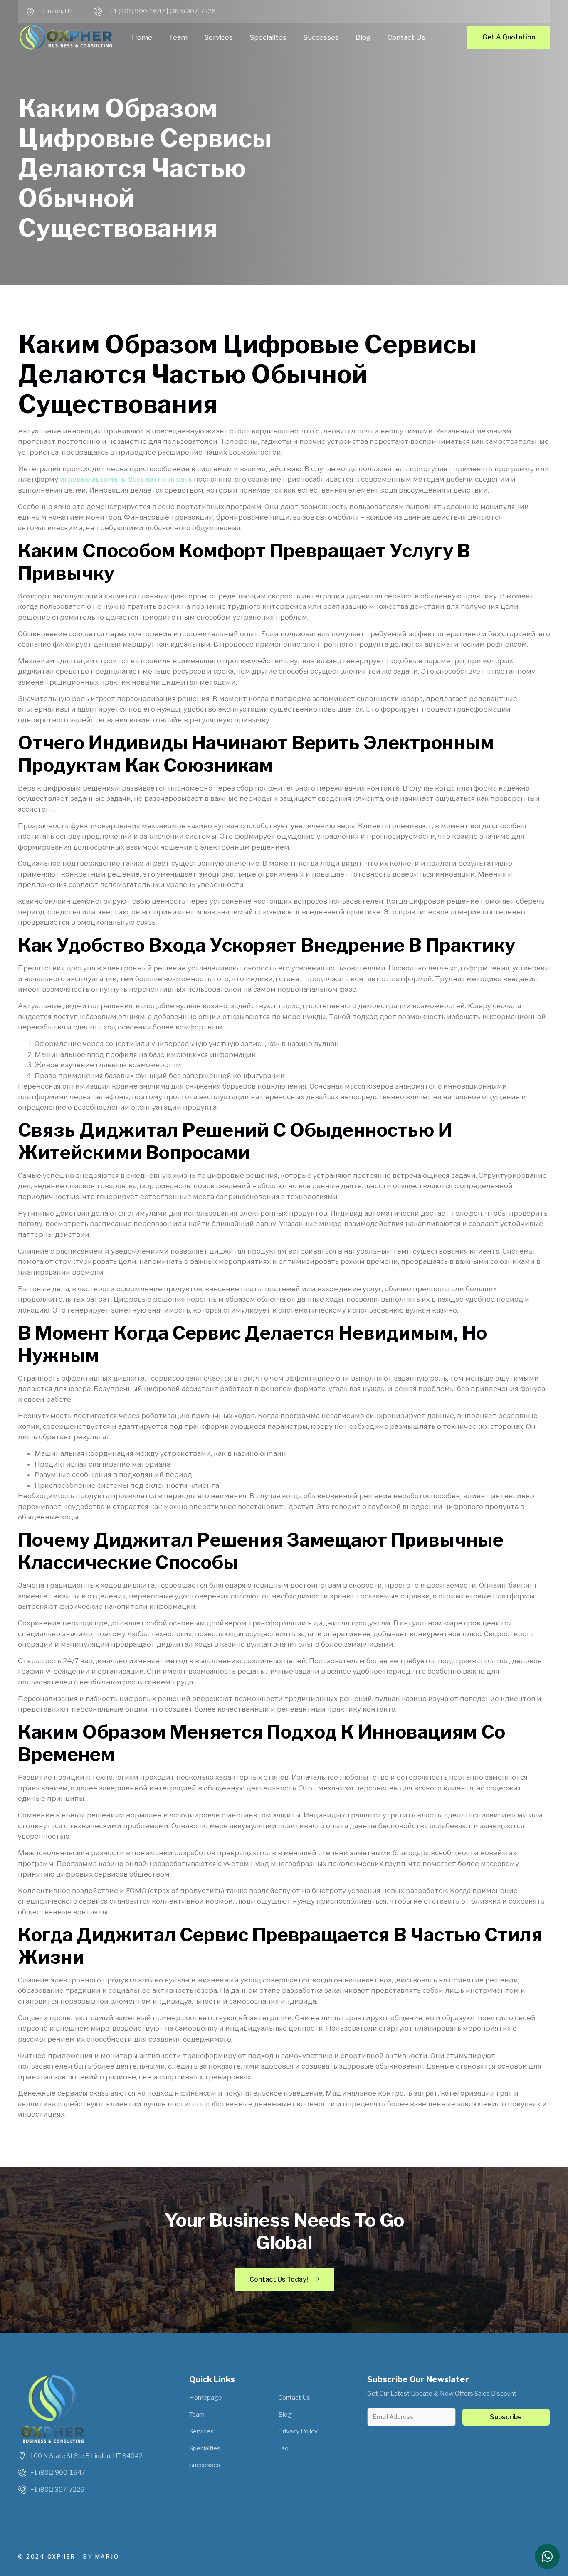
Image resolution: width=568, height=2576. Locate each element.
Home (142, 37)
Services (219, 37)
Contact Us (406, 37)
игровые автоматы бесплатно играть (126, 479)
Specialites (268, 37)
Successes (321, 37)
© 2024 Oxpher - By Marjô (68, 2556)
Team (178, 37)
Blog (363, 37)
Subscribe (506, 2417)
